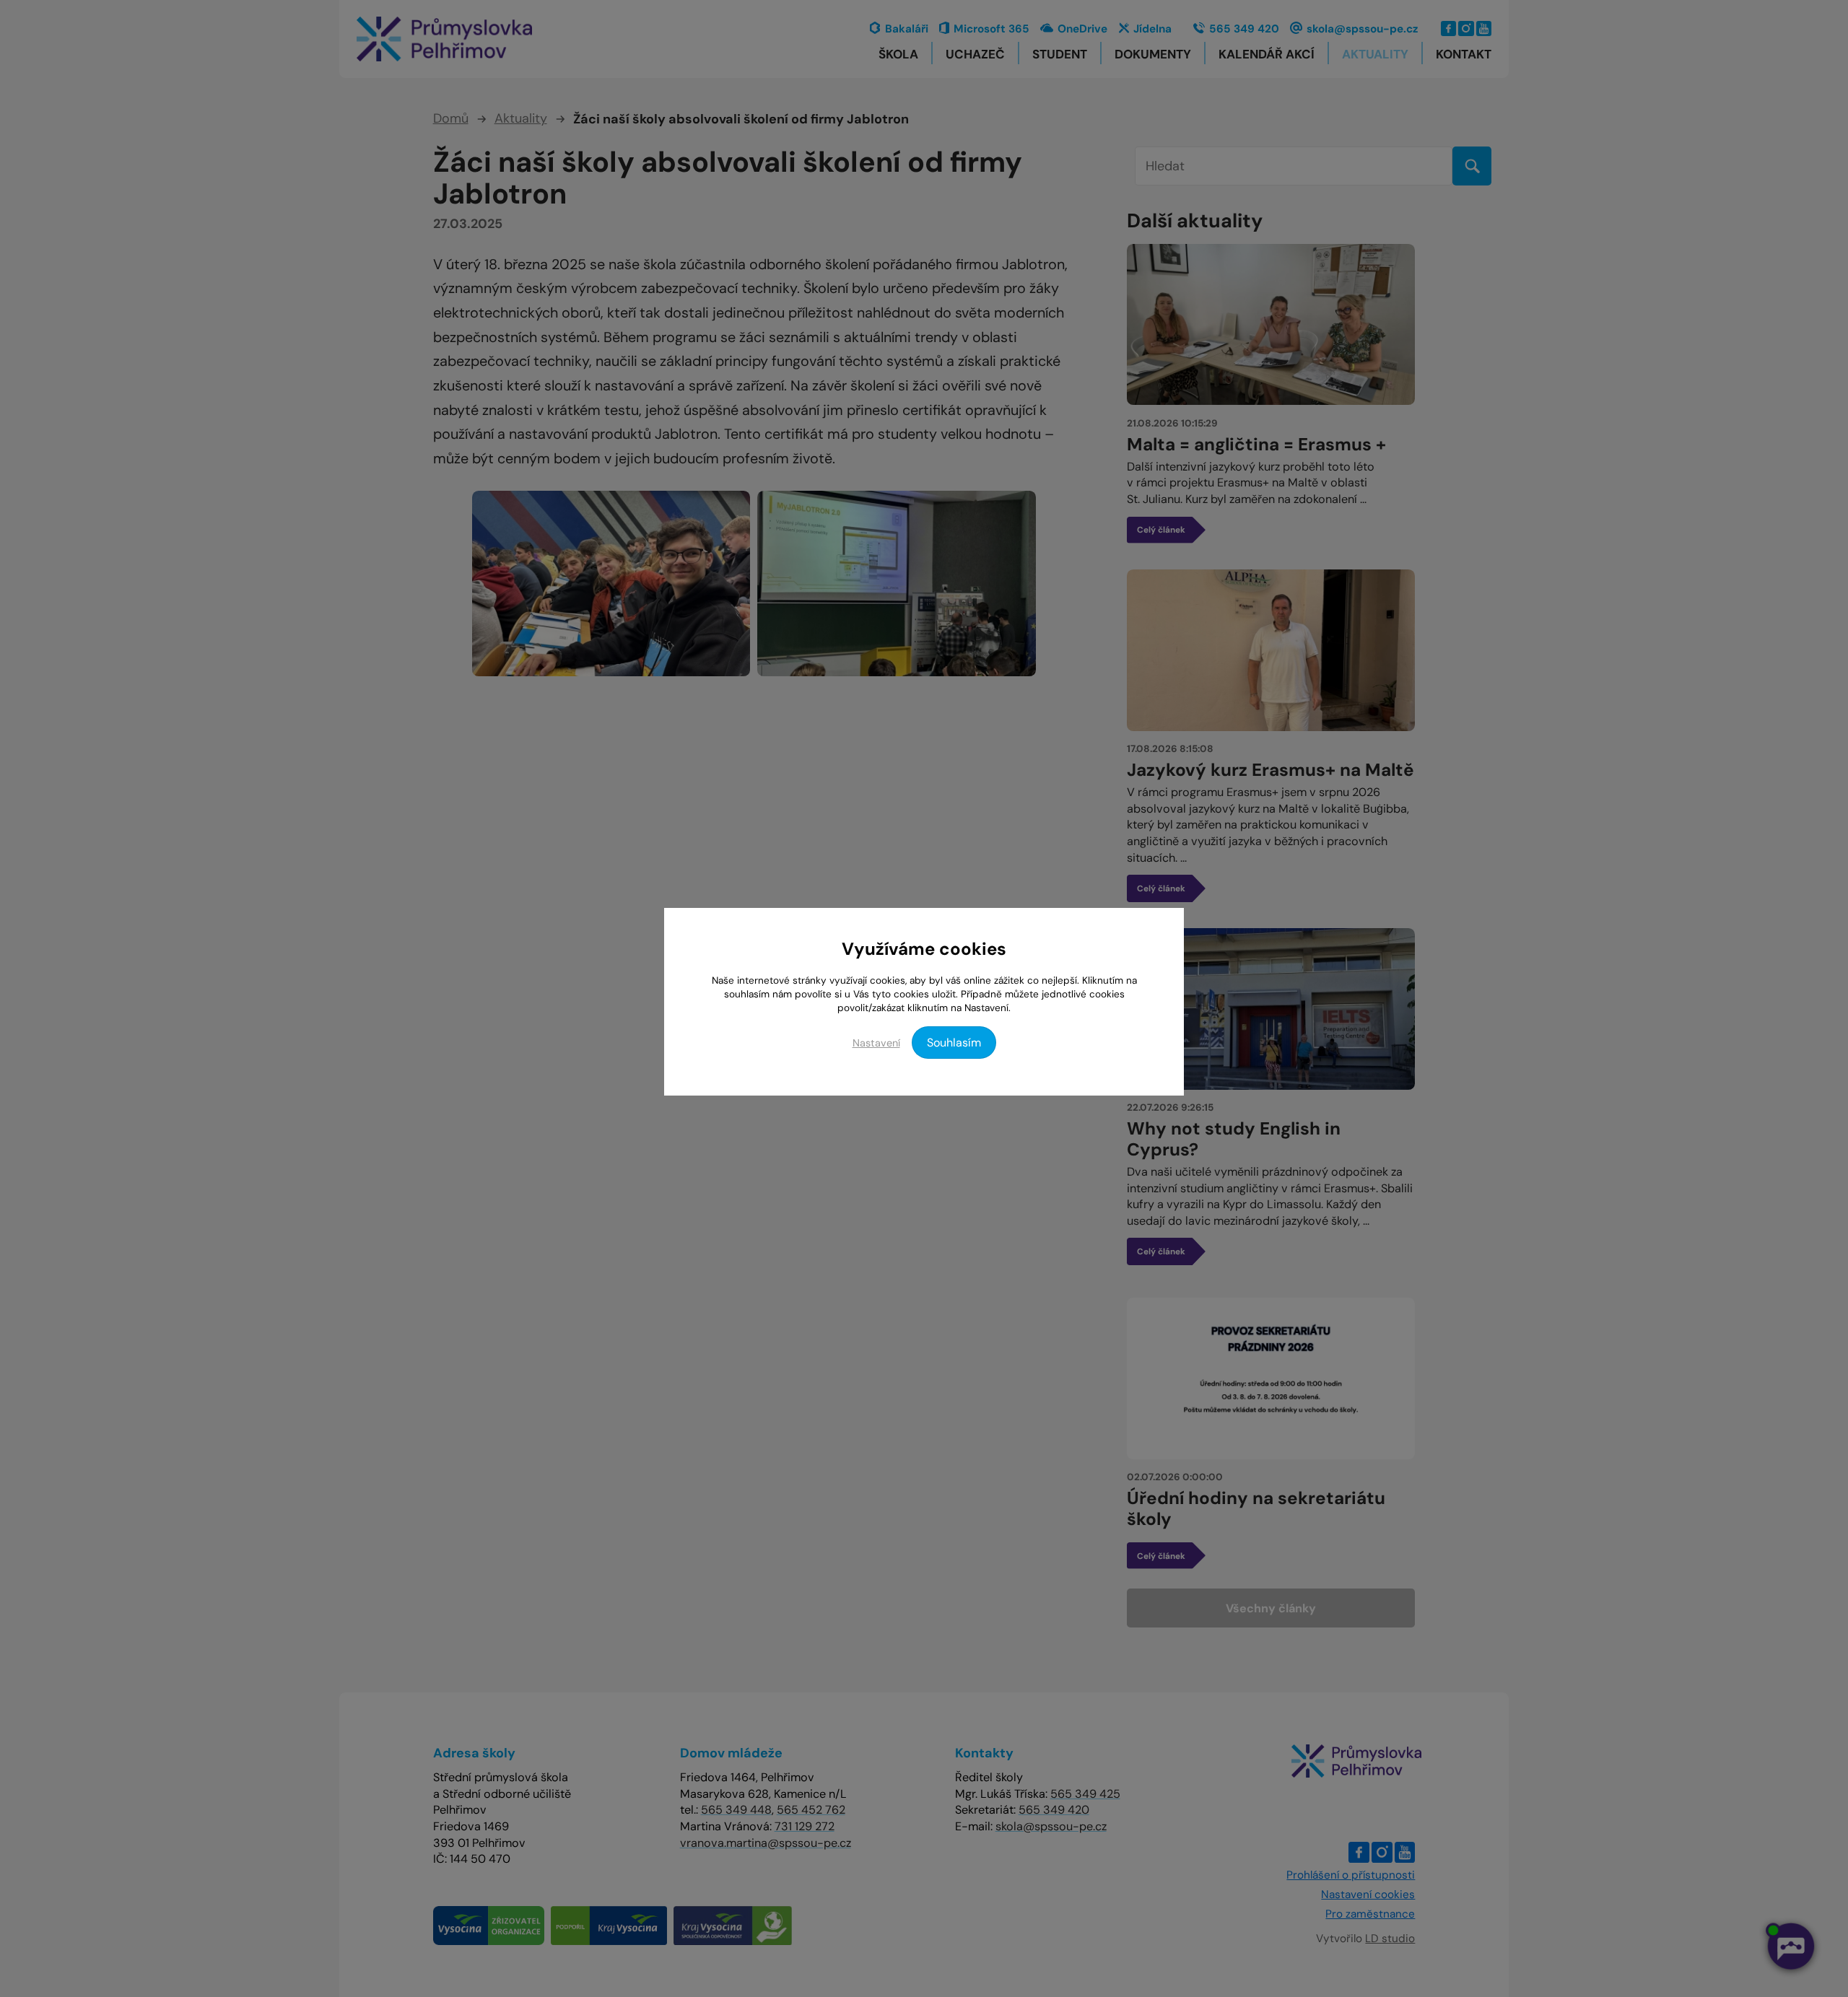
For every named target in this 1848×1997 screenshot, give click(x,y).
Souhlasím (954, 1043)
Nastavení (876, 1043)
